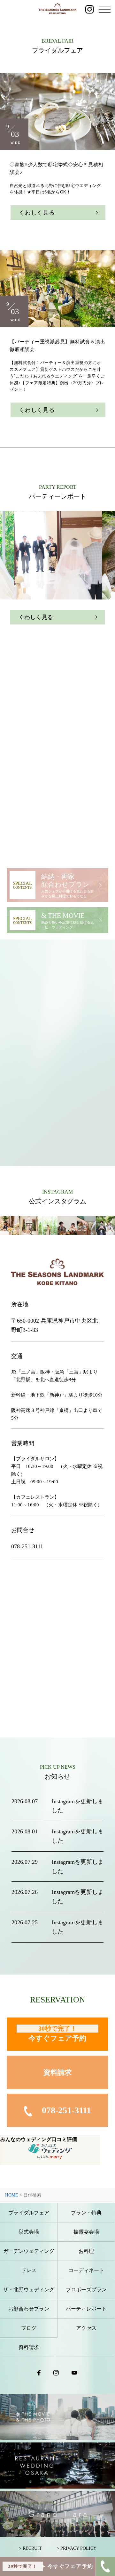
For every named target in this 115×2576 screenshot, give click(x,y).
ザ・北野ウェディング (29, 2290)
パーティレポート (86, 2309)
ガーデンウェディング (29, 2251)
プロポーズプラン (86, 2290)
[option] (58, 555)
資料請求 (57, 2072)
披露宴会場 (86, 2232)
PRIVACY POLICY (78, 2548)
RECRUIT (32, 2548)
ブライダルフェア (29, 2213)
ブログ (29, 2328)
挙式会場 (29, 2232)
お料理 (86, 2251)
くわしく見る (37, 213)
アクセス (86, 2328)
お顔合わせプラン (29, 2309)
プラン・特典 (86, 2213)
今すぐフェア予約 (57, 2034)
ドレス (29, 2270)
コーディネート (86, 2270)
